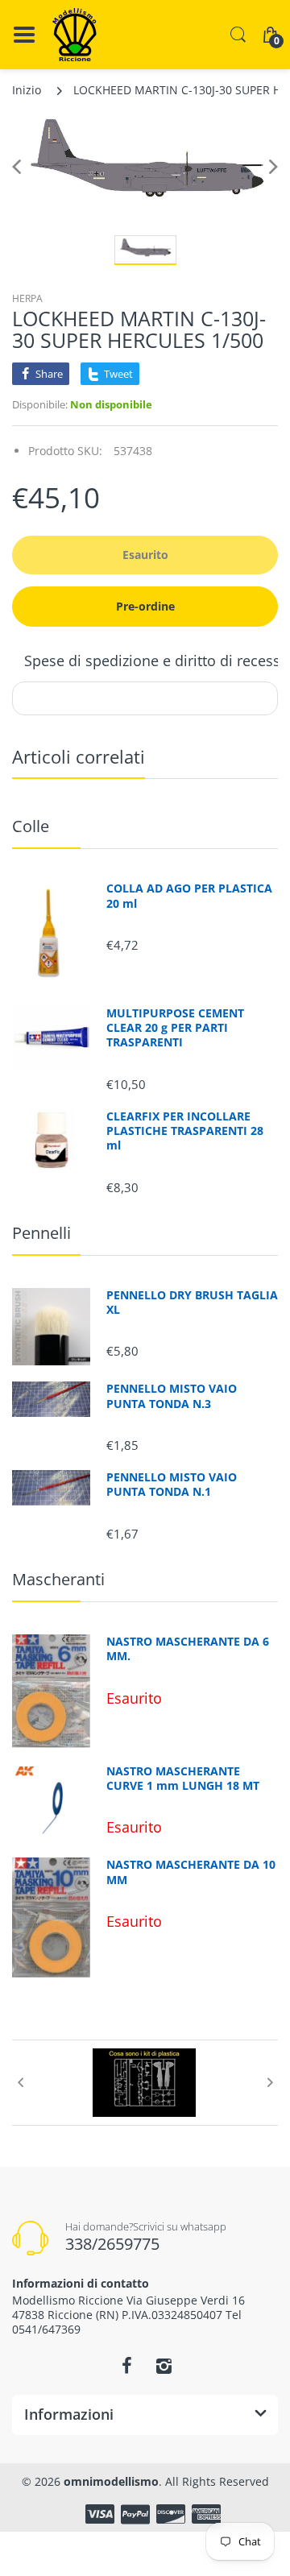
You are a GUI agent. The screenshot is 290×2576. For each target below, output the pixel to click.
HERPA (27, 298)
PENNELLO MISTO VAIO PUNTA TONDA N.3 (172, 1396)
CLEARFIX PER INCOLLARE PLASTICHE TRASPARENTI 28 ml (185, 1131)
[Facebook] (126, 2366)
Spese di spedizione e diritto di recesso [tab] (157, 661)
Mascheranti (58, 1579)
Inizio (27, 90)
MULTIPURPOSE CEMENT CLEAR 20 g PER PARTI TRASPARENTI (175, 1028)
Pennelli (41, 1233)
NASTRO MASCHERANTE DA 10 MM (191, 1872)
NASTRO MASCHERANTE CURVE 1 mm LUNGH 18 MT (183, 1779)
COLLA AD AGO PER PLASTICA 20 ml (189, 896)
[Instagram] (164, 2366)
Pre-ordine (145, 606)
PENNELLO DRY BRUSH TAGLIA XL (192, 1302)
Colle (31, 826)
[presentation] (20, 2082)
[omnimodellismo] (75, 35)
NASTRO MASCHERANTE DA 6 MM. (188, 1649)
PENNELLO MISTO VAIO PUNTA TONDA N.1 (172, 1485)
